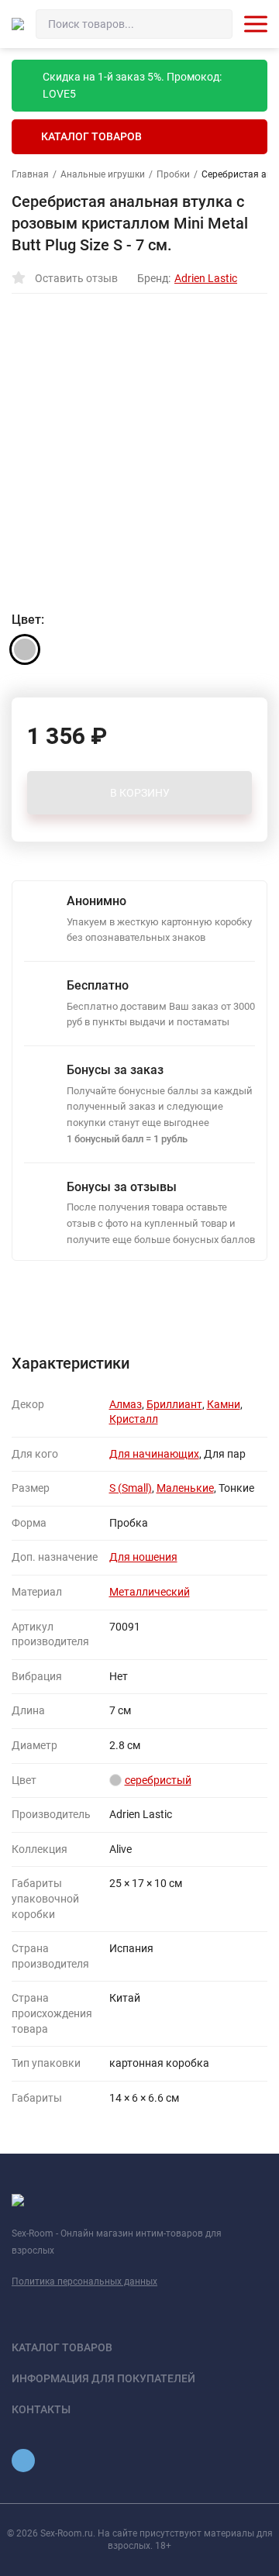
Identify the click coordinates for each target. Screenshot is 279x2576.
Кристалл (134, 1419)
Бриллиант (174, 1404)
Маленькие (185, 1488)
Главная (30, 174)
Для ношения (143, 1557)
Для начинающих (154, 1454)
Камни (224, 1404)
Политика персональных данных (84, 2282)
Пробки (173, 174)
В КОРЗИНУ (140, 793)
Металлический (150, 1592)
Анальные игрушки (103, 174)
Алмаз (126, 1404)
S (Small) (131, 1488)
